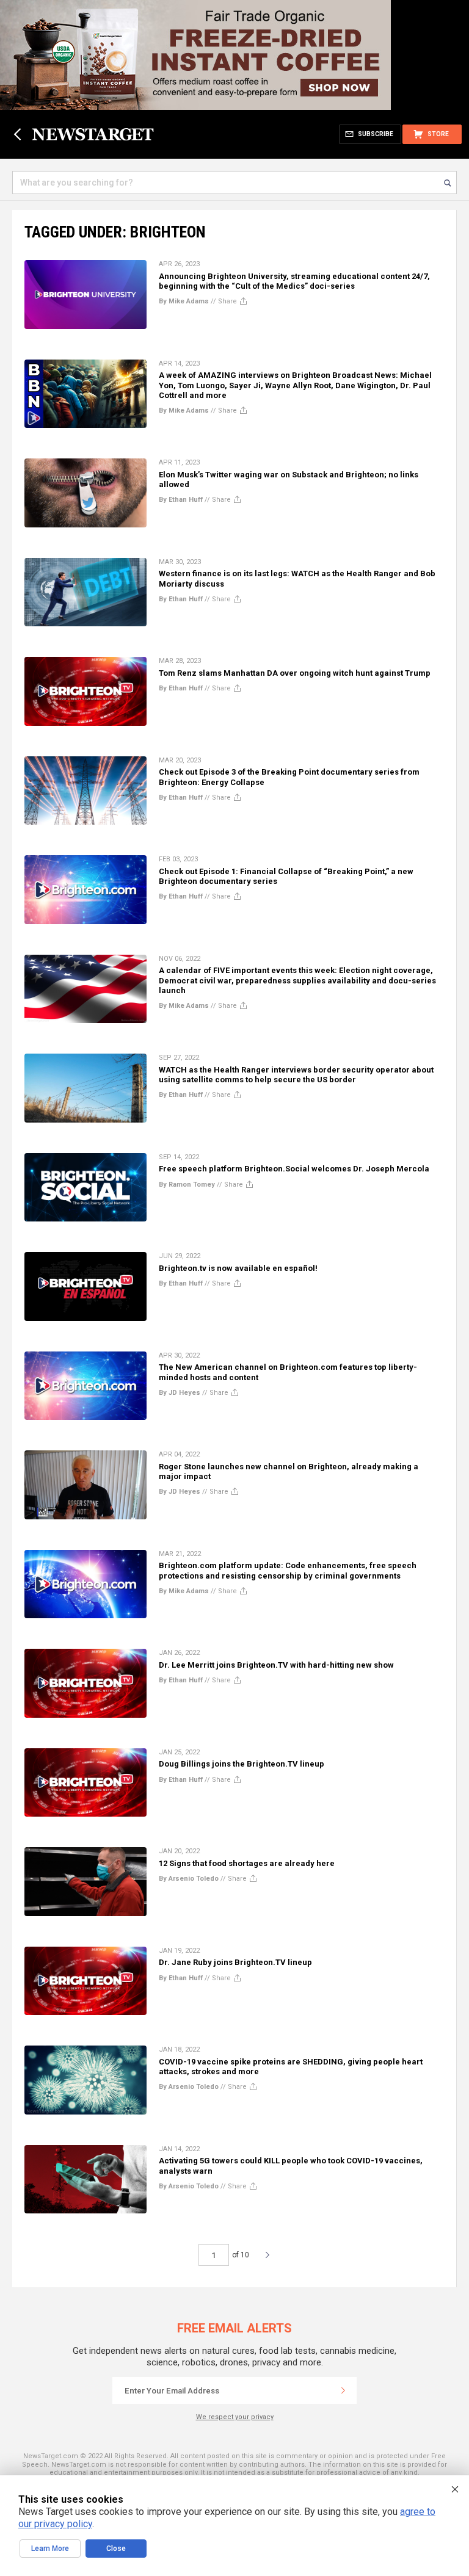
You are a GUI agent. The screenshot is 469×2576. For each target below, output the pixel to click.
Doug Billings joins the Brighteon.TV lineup (242, 1764)
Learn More (50, 2549)
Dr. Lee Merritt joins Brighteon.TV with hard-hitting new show (276, 1665)
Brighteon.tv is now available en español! (238, 1268)
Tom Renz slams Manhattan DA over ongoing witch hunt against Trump (295, 673)
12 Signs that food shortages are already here (247, 1863)
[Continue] (343, 2390)
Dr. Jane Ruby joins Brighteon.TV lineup (235, 1962)
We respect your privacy (235, 2417)
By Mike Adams (184, 301)
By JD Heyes (180, 1393)
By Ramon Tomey (187, 1185)
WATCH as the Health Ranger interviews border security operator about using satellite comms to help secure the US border (296, 1075)
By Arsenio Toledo (189, 1879)
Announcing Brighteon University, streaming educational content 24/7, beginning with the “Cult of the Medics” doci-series (294, 281)
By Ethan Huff (181, 500)
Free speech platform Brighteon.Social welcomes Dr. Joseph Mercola (294, 1169)
